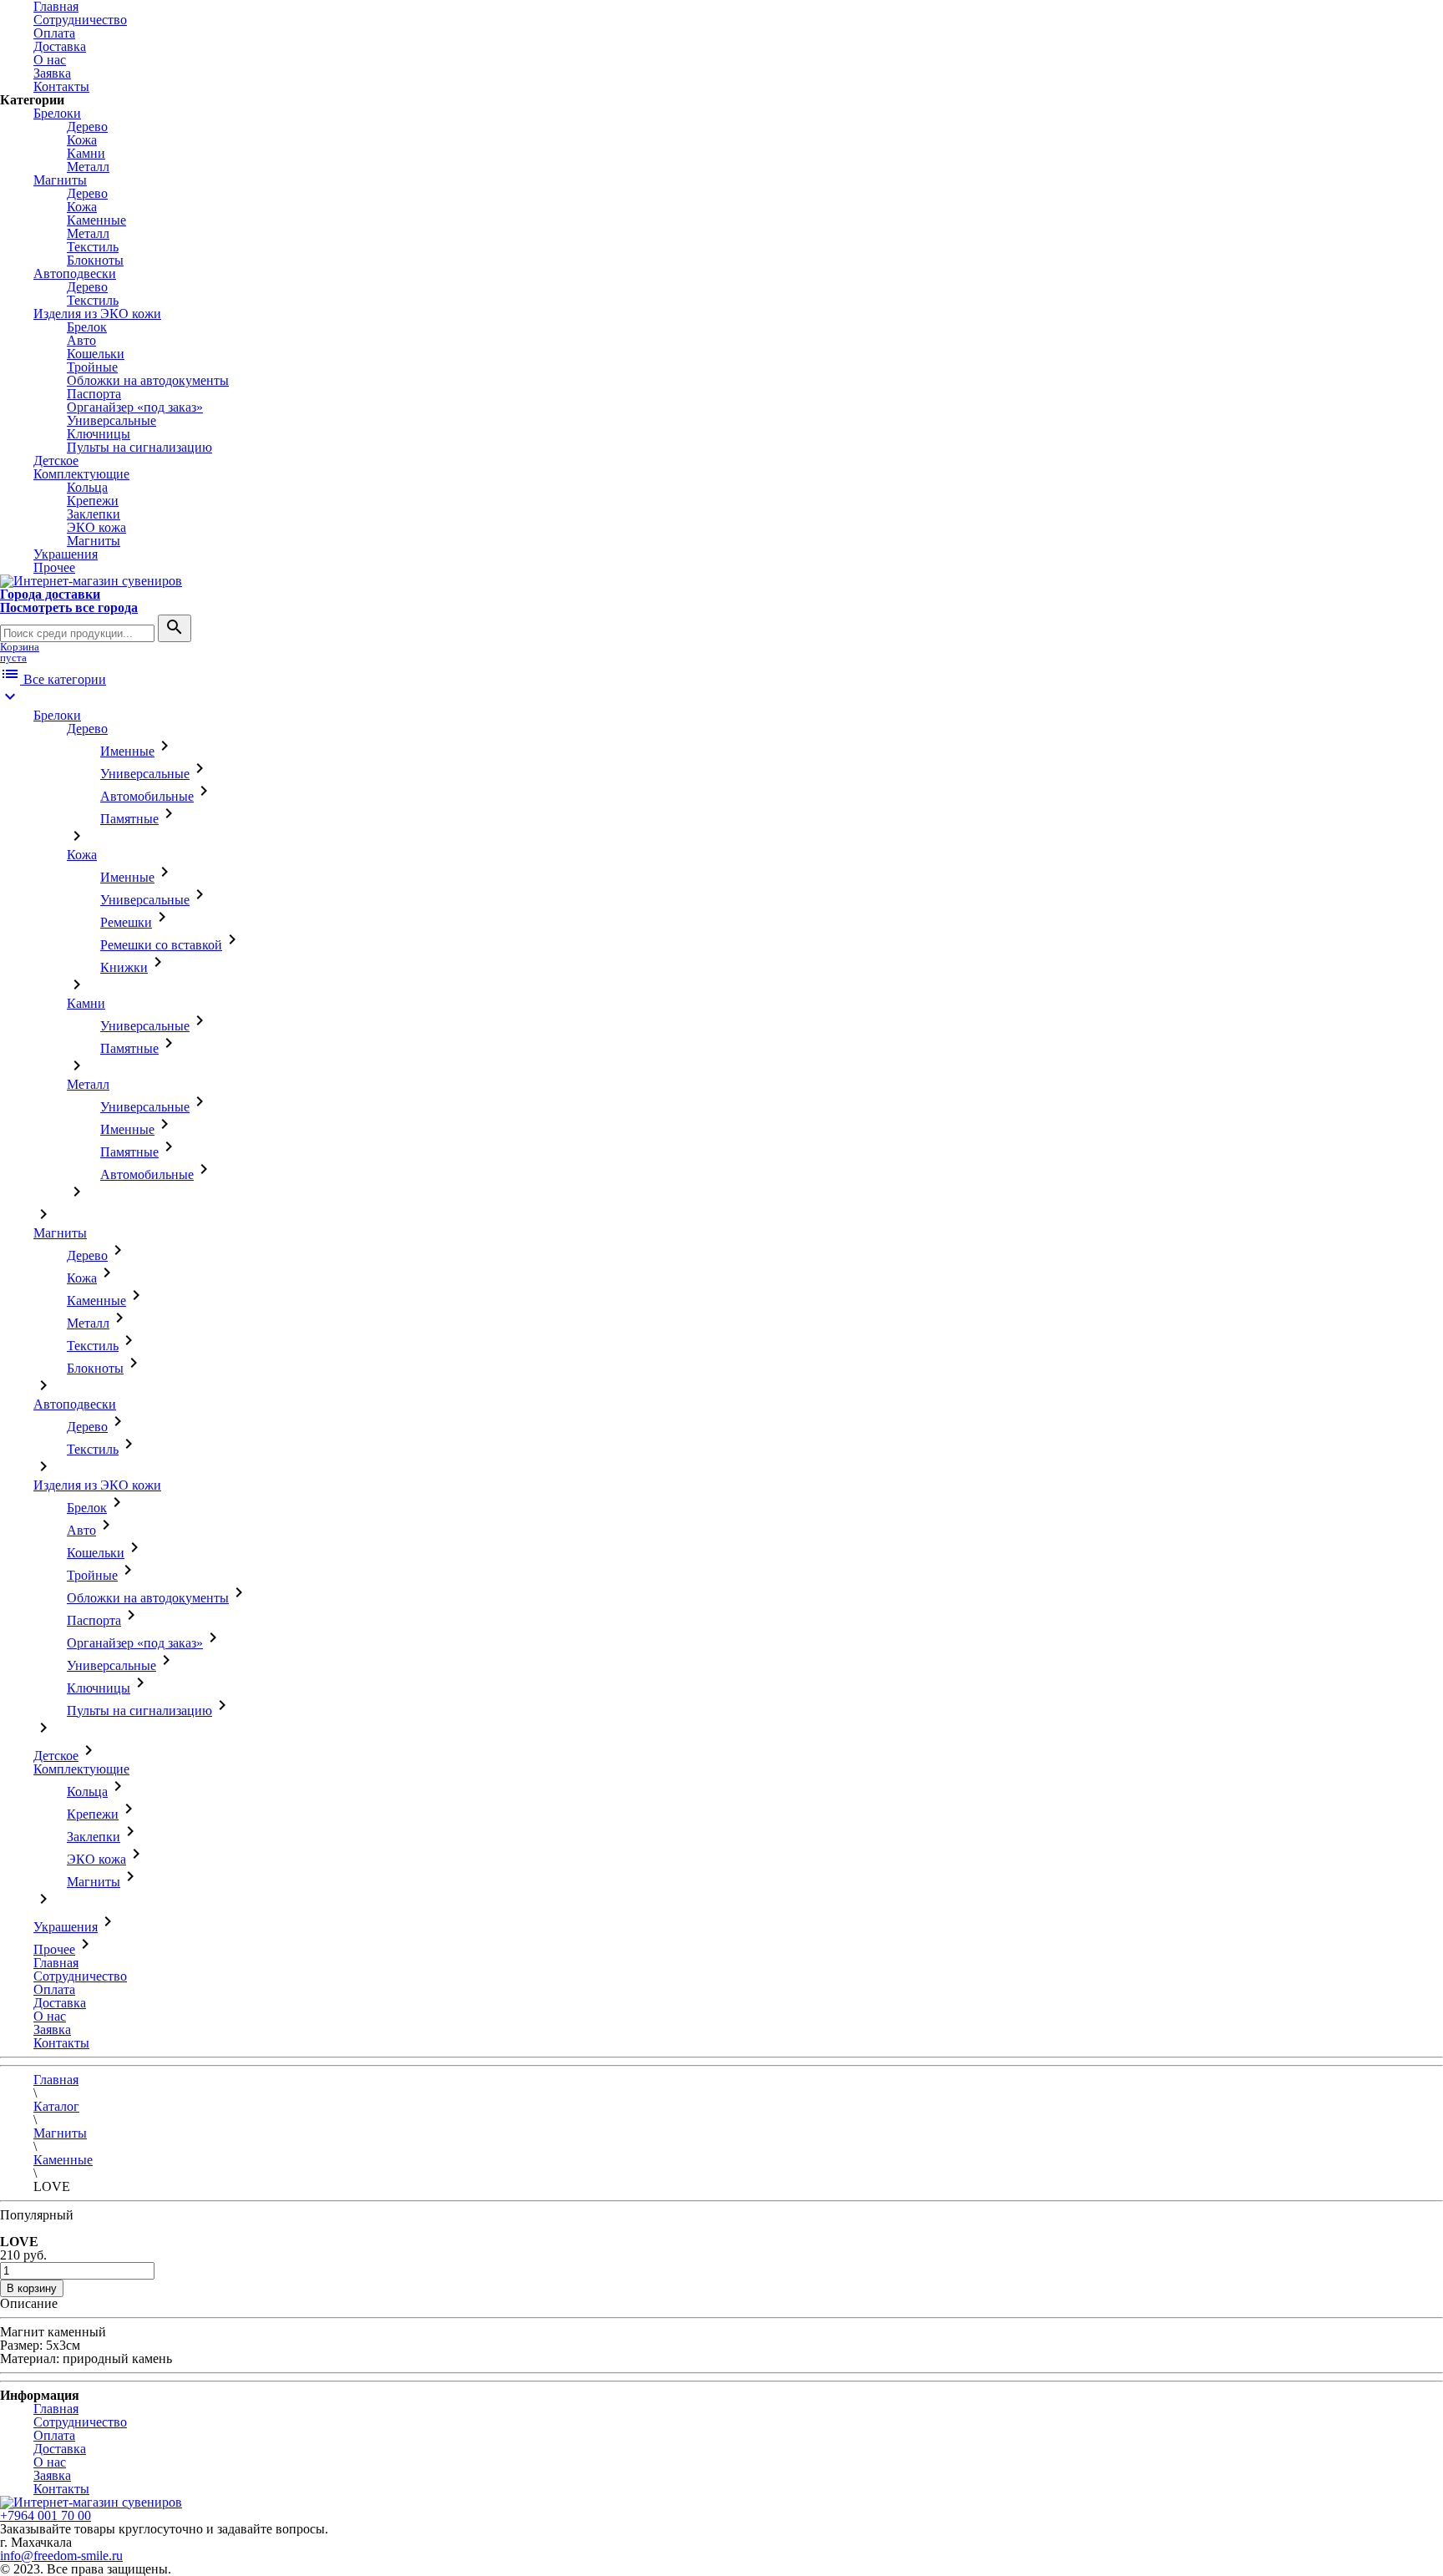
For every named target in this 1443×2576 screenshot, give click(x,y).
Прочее (54, 567)
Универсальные (111, 420)
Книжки (124, 967)
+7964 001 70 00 (46, 2515)
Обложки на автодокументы (148, 380)
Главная (56, 1963)
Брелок (87, 327)
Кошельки (96, 354)
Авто (81, 340)
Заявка (52, 73)
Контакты (61, 86)
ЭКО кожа (96, 527)
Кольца (87, 487)
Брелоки (57, 113)
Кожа (82, 140)
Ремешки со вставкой (161, 945)
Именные (127, 751)
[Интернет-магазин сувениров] (91, 581)
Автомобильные (147, 796)
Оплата (54, 33)
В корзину (32, 2288)
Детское (56, 461)
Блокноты (95, 260)
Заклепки (94, 514)
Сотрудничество (80, 20)
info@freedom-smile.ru (61, 2556)
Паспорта (94, 394)
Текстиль (93, 247)
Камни (86, 153)
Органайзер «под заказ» (135, 407)
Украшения (66, 554)
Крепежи (93, 501)
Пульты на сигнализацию (139, 447)
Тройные (92, 367)
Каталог (56, 2106)
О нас (50, 60)
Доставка (60, 46)
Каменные (96, 220)
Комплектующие (81, 474)
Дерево (87, 127)
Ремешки (126, 922)
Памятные (129, 819)
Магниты (60, 180)
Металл (88, 167)
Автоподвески (75, 273)
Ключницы (99, 434)
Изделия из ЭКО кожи (97, 314)
